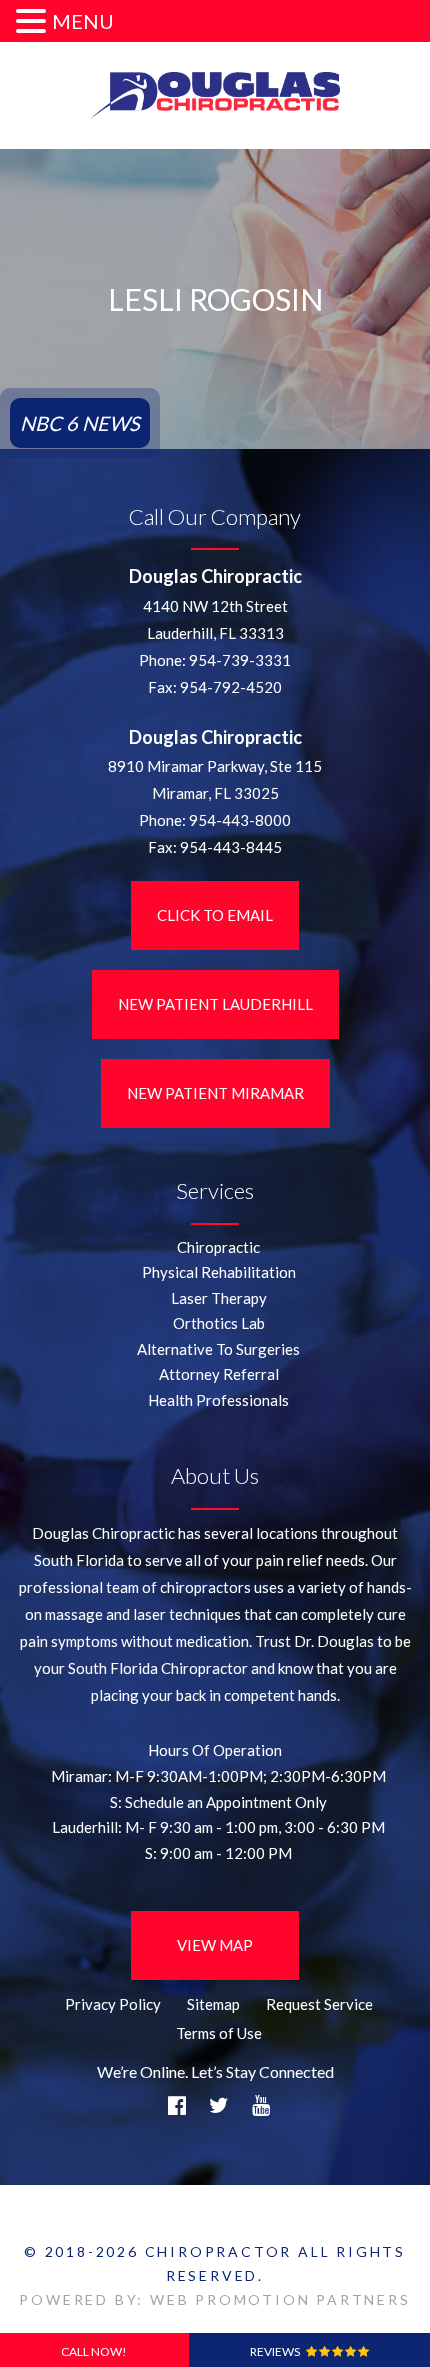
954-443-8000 (240, 820)
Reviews (278, 2351)
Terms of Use (219, 2033)
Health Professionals (218, 1400)
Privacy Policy (113, 2004)
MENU (83, 21)
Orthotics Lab (219, 1323)
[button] (34, 22)
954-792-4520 (231, 687)
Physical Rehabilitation (219, 1272)
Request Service (319, 2004)
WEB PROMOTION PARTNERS (280, 2299)
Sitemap (213, 2004)
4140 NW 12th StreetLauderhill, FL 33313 (215, 619)
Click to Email (215, 915)
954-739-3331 (240, 660)
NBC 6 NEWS (80, 423)
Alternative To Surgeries (218, 1349)
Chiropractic (218, 1247)
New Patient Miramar (215, 1093)
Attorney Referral (219, 1374)
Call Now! (94, 2351)
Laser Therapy (219, 1298)
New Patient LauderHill (215, 1004)
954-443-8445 (231, 847)
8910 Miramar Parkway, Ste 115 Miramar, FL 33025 (215, 779)
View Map (215, 1945)
